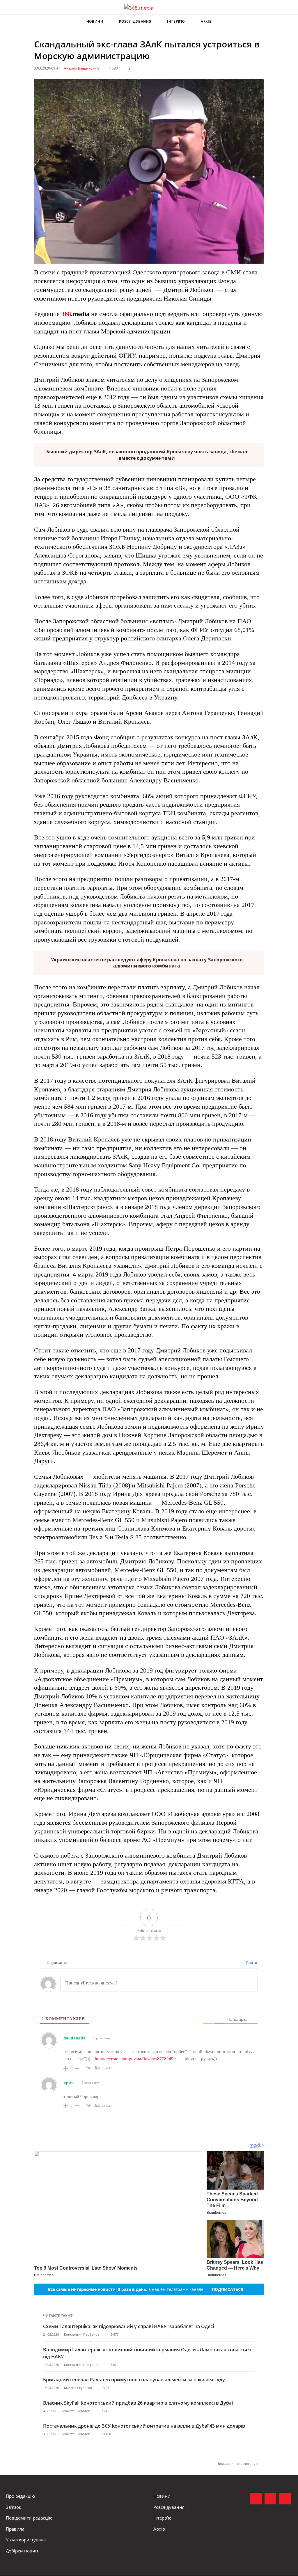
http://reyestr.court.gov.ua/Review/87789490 (135, 2059)
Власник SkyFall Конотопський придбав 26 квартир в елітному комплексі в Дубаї (138, 2403)
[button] (288, 22)
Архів (206, 21)
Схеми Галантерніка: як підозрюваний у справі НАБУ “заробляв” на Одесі (128, 2326)
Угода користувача (26, 2540)
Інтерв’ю (176, 21)
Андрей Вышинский (81, 68)
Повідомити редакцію (29, 2518)
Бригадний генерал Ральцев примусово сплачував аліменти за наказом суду (134, 2380)
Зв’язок (14, 2507)
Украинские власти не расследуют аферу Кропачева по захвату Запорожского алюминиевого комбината (147, 963)
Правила (15, 2529)
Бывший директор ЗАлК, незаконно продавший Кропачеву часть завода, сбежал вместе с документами (147, 455)
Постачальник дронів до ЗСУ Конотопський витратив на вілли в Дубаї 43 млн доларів (144, 2426)
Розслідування (135, 21)
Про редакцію (20, 2496)
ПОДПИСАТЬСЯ (228, 2289)
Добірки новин (22, 2551)
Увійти (251, 1962)
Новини (95, 21)
